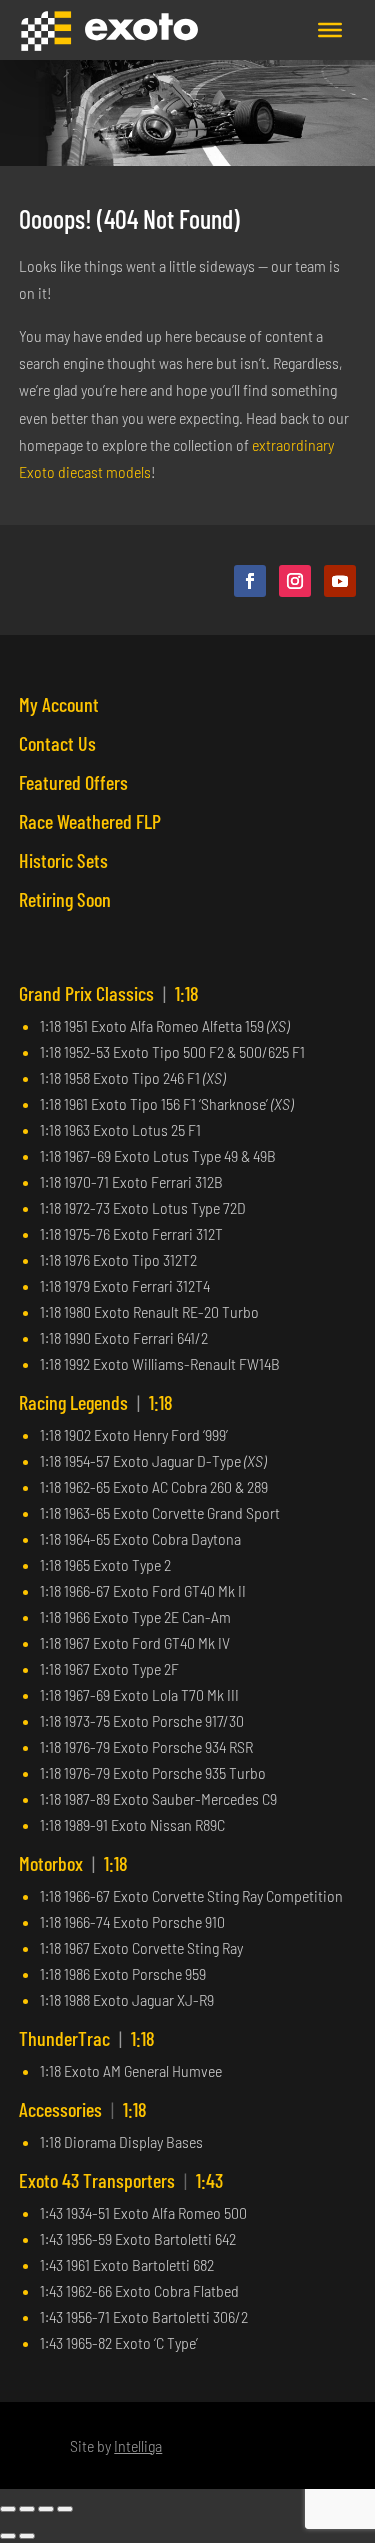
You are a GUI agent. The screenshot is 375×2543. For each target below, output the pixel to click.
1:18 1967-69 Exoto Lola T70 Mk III (139, 1694)
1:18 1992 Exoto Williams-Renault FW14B (160, 1363)
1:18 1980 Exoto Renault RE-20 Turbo (149, 1311)
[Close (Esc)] (65, 2509)
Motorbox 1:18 (73, 1863)
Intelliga (138, 2445)
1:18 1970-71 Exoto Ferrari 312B (131, 1181)
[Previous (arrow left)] (8, 2536)
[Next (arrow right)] (27, 2536)
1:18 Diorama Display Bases (121, 2141)
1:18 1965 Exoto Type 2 (105, 1564)
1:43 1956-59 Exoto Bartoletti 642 (138, 2238)
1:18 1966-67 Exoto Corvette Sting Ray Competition (191, 1895)
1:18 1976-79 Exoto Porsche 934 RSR (146, 1746)
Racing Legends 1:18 (96, 1402)
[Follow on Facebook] (250, 581)
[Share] (46, 2509)
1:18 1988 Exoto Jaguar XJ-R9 (127, 1999)
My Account (59, 704)
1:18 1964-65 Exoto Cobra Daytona (140, 1538)
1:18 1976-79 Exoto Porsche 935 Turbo (153, 1772)
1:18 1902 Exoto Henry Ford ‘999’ (134, 1434)
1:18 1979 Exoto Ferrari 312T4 (125, 1285)
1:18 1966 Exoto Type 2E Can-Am (135, 1616)
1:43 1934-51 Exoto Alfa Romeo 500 (143, 2212)
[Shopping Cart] (274, 30)
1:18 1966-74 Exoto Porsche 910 (132, 1921)
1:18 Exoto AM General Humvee (131, 2070)
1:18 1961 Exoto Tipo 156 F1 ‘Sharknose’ (166, 1103)
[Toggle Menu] (330, 30)
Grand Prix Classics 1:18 (109, 993)
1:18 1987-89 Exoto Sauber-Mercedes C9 (158, 1798)
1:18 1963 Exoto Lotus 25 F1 (120, 1129)
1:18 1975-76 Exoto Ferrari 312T (131, 1233)
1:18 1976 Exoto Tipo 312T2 (118, 1259)
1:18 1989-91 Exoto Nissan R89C (132, 1824)
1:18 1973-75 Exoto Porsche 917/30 (142, 1720)
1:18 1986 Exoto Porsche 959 (123, 1973)
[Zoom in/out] (8, 2509)
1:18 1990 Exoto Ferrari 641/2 (124, 1337)
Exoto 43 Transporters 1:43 (121, 2180)
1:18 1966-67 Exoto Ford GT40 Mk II (143, 1590)
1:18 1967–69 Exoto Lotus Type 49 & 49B (158, 1155)
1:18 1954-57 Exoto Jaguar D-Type (153, 1460)
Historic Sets (63, 860)
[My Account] (296, 30)
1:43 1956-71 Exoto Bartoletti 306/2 (144, 2316)
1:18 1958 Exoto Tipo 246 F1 (132, 1077)
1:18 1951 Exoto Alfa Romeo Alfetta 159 (164, 1025)
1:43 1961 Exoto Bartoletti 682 (127, 2264)
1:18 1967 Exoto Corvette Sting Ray (141, 1947)
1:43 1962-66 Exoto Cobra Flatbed (139, 2290)
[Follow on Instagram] (295, 581)
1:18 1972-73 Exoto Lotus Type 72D (143, 1207)
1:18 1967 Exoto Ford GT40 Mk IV (135, 1642)
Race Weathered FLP (90, 821)
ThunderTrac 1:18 (87, 2038)
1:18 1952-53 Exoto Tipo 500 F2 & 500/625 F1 (172, 1051)
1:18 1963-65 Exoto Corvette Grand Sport (160, 1512)
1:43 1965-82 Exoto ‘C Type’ (119, 2342)
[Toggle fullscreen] (27, 2509)
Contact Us (57, 743)
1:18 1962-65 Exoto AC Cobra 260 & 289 (154, 1486)
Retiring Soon (65, 899)
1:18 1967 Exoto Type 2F (109, 1668)
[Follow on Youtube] (340, 581)
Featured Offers (73, 782)
